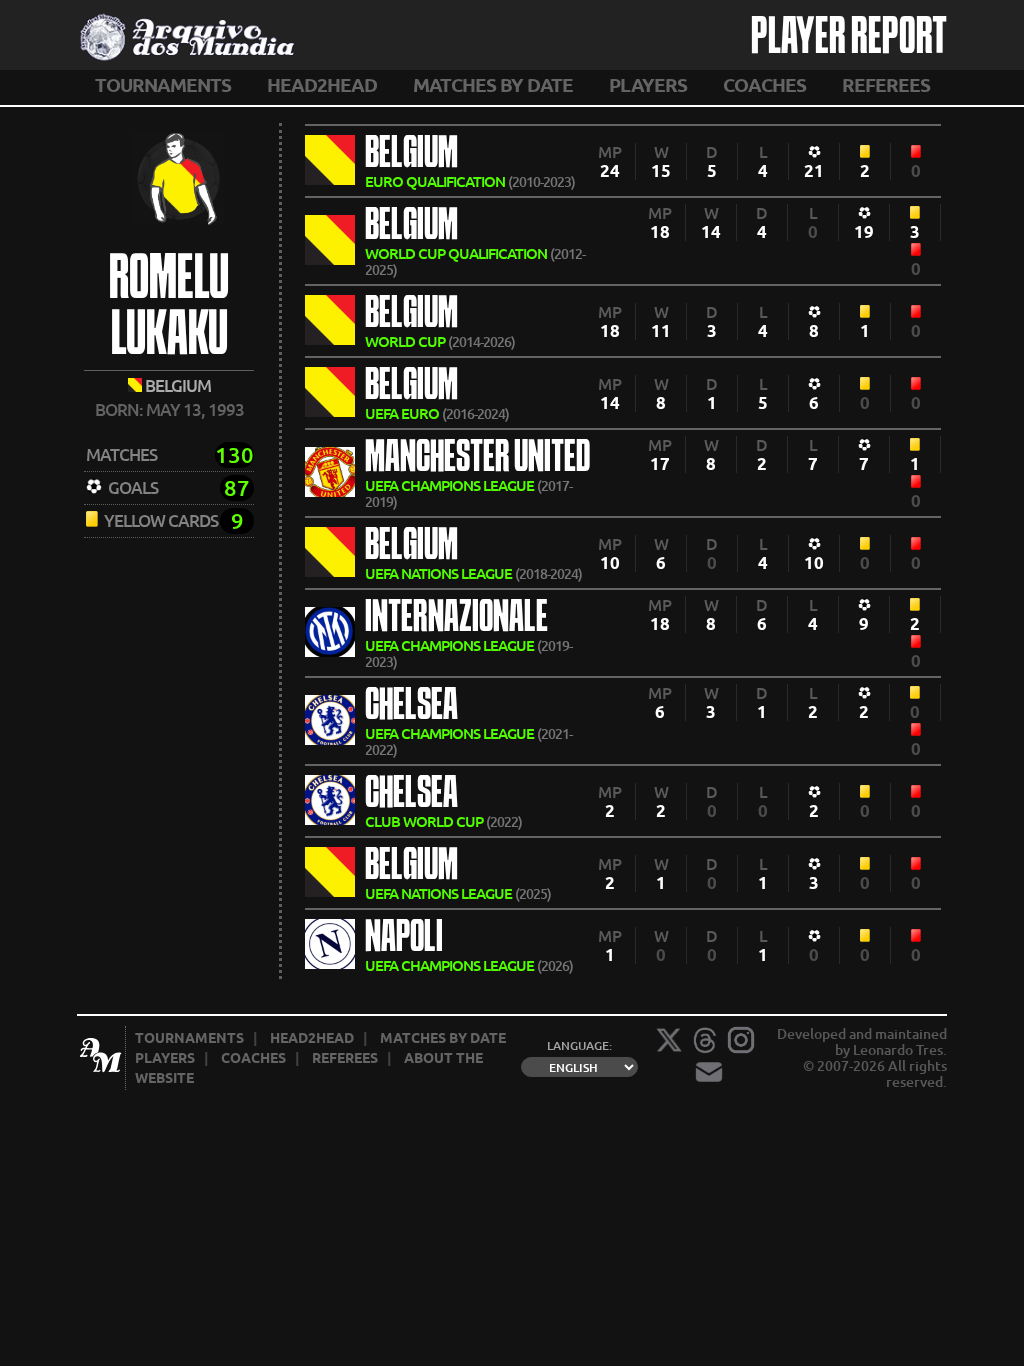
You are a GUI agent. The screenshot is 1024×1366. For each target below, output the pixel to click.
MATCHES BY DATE (493, 85)
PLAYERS (648, 85)
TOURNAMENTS (163, 85)
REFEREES (886, 85)
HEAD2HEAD (322, 85)
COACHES (764, 85)
